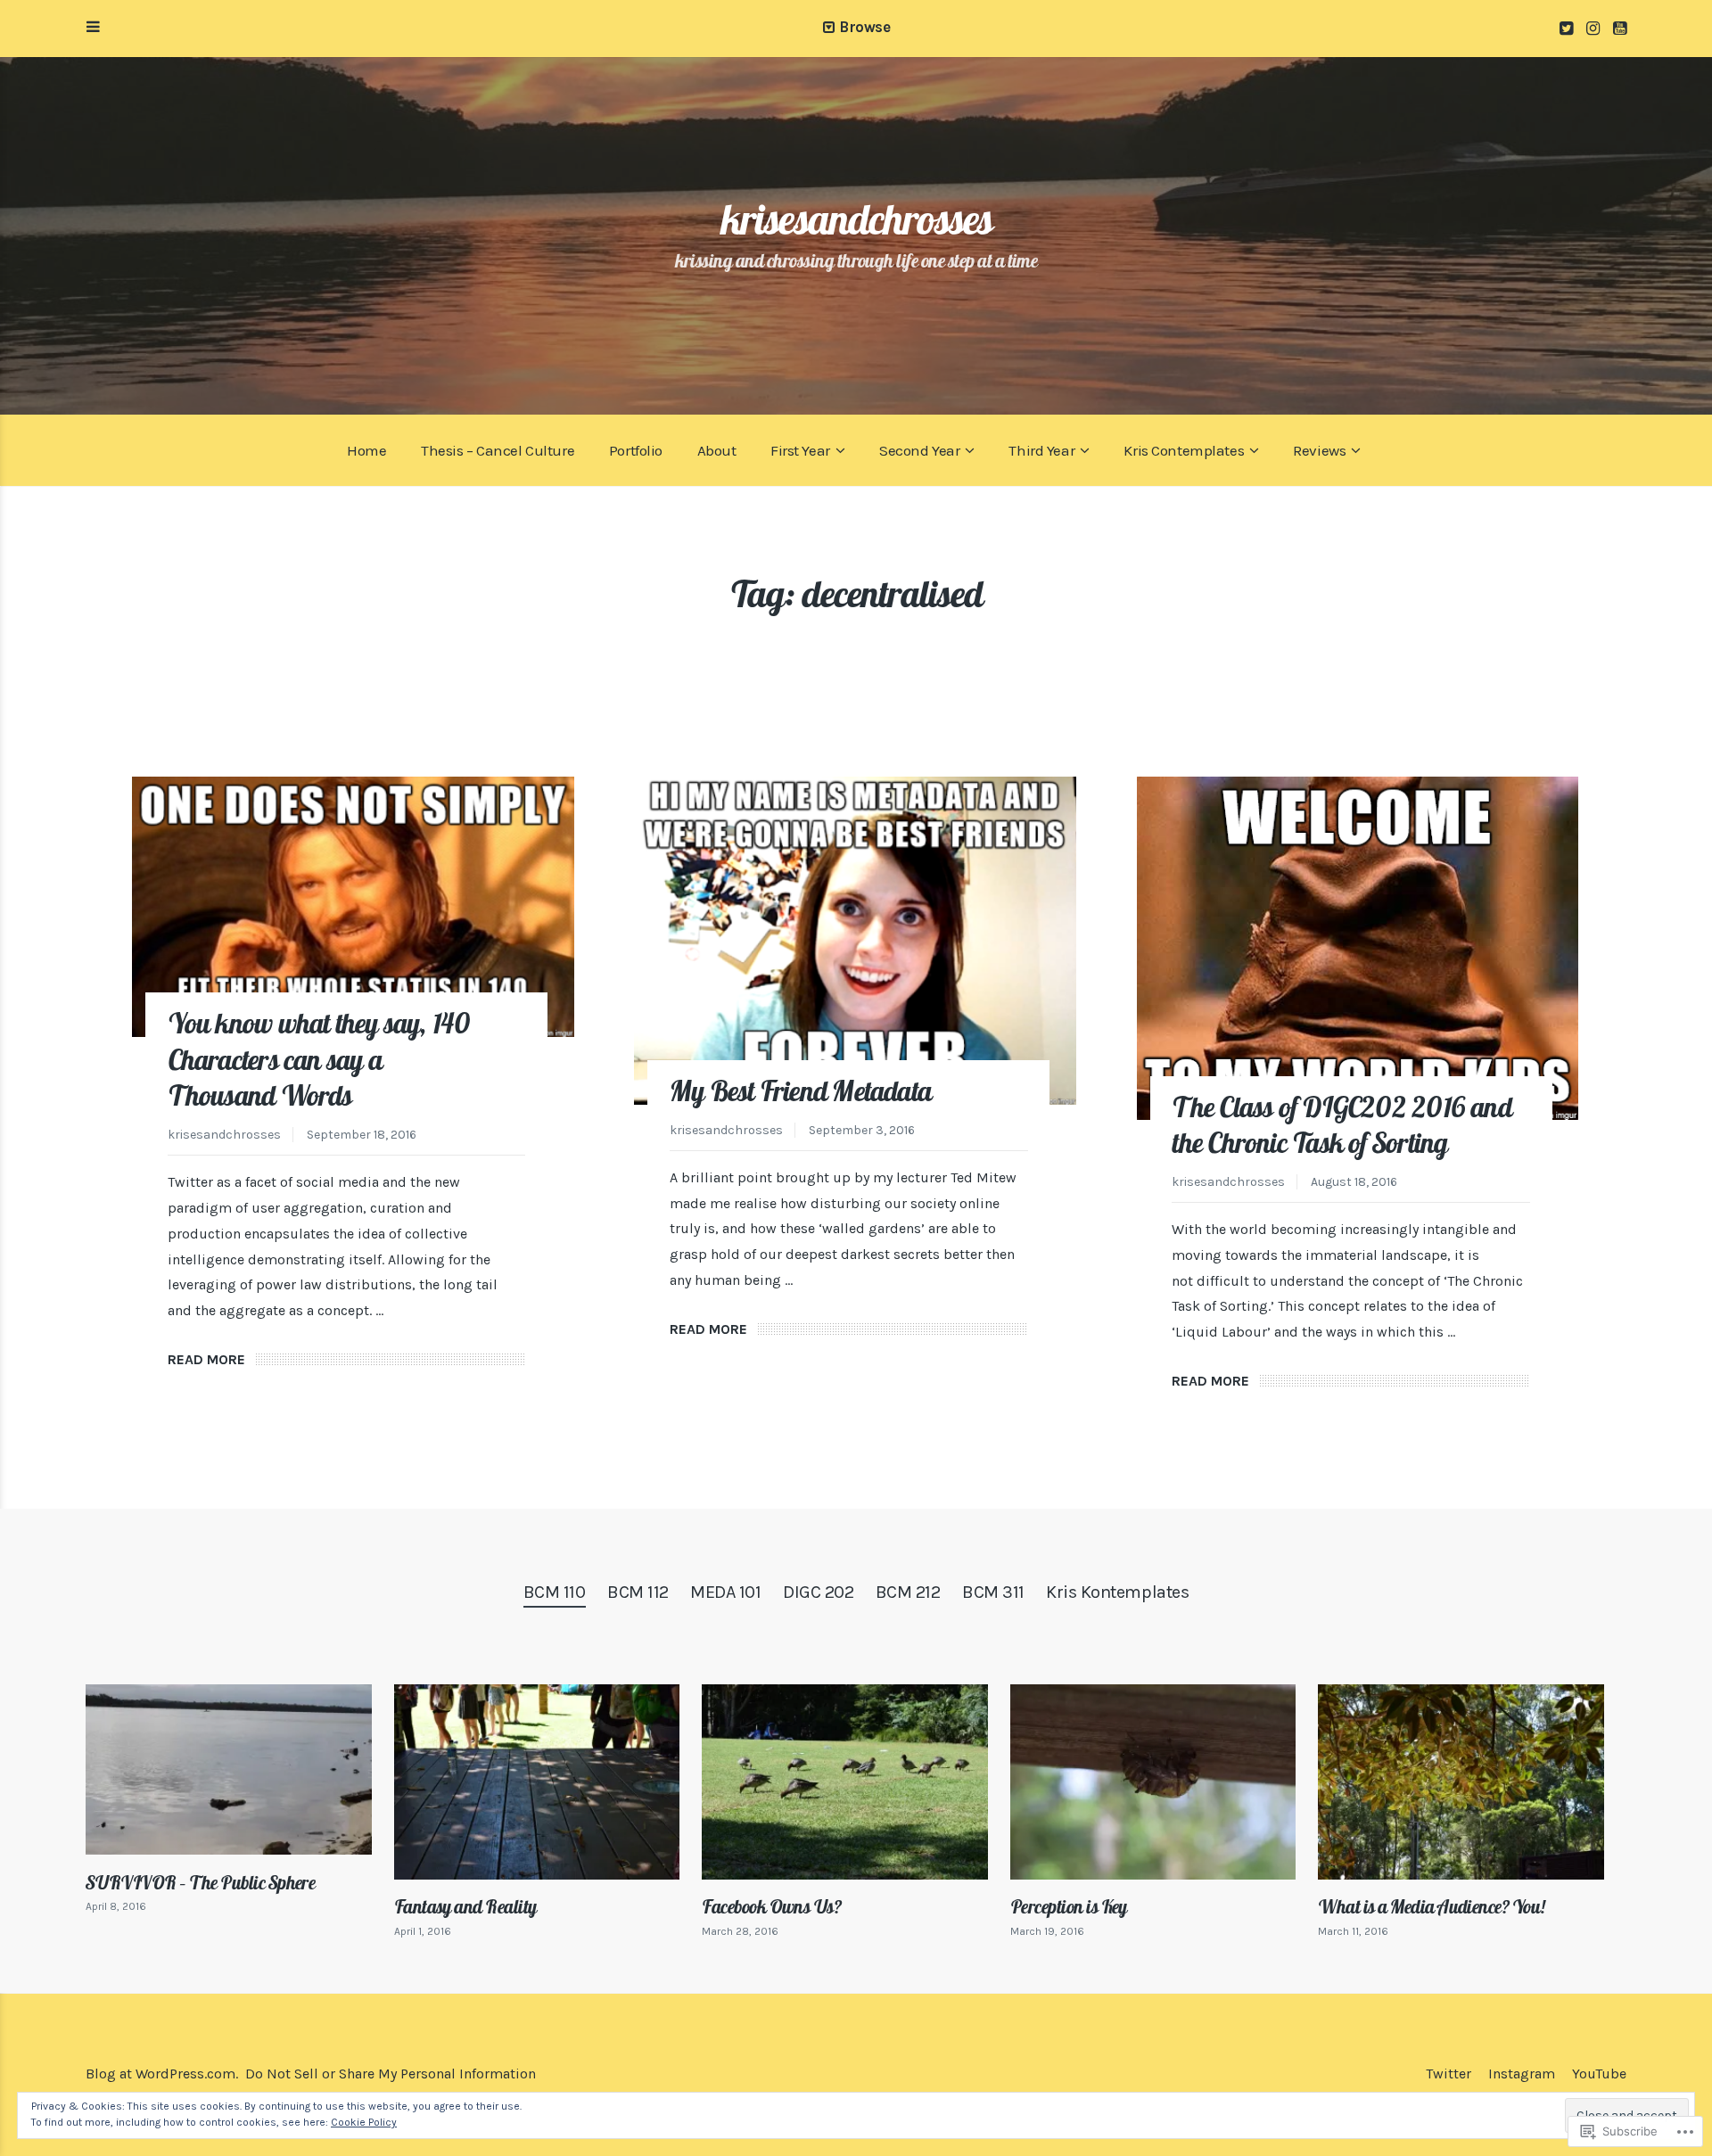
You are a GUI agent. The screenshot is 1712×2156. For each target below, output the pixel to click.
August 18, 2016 (1354, 1182)
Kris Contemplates (1184, 450)
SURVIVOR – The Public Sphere (200, 1882)
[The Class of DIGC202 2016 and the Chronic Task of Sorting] (1358, 948)
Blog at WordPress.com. (162, 2074)
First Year (800, 450)
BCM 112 (638, 1592)
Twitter (1449, 2074)
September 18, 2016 (362, 1135)
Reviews (1319, 450)
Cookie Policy (364, 2122)
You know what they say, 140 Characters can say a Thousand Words (319, 1059)
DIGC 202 (818, 1592)
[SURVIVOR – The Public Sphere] (229, 1769)
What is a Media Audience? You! (1432, 1906)
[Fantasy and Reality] (537, 1782)
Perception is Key (1069, 1906)
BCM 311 (993, 1592)
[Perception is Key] (1153, 1782)
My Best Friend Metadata (800, 1091)
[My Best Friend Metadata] (855, 940)
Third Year (1041, 450)
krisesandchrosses (856, 219)
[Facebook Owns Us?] (845, 1782)
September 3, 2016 (862, 1130)
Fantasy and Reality (465, 1906)
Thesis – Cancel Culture (498, 450)
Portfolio (636, 450)
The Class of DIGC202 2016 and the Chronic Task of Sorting (1341, 1125)
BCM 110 (555, 1592)
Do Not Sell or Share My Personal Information (391, 2074)
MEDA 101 (725, 1592)
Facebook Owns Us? (771, 1906)
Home (366, 450)
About (717, 450)
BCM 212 (908, 1592)
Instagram (1522, 2074)
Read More (206, 1359)
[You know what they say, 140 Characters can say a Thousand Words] (353, 907)
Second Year (919, 450)
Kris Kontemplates (1117, 1592)
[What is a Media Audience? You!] (1461, 1782)
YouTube (1599, 2074)
